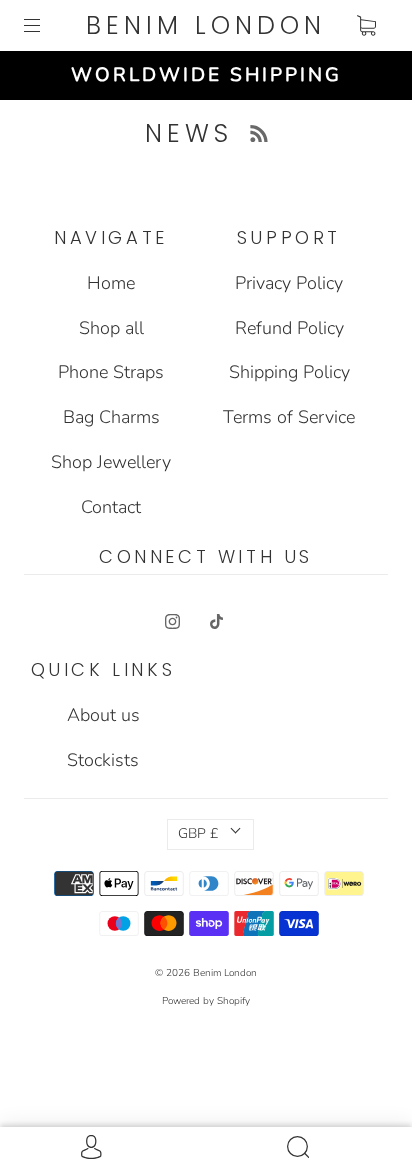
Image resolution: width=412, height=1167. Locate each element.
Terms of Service (289, 417)
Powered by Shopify (206, 1001)
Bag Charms (111, 417)
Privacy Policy (289, 283)
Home (111, 283)
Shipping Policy (289, 372)
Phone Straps (111, 372)
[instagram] (172, 621)
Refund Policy (289, 328)
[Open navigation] (46, 26)
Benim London (206, 25)
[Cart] (366, 26)
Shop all (111, 328)
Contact (111, 507)
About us (103, 715)
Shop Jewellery (111, 462)
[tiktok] (216, 621)
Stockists (103, 760)
